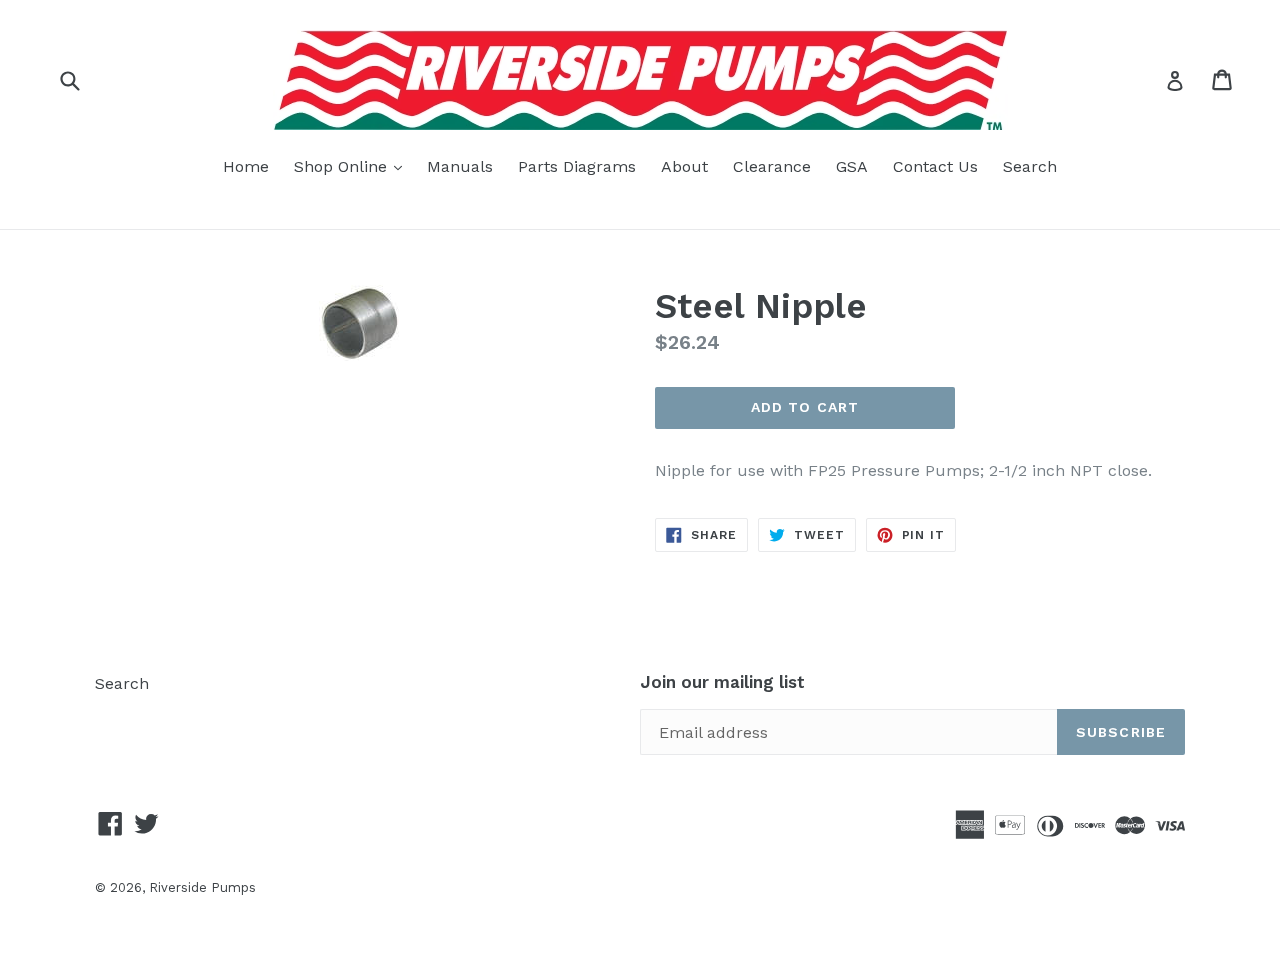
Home (246, 166)
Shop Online (353, 166)
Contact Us (935, 166)
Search (1030, 166)
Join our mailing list (722, 682)
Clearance (772, 166)
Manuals (460, 166)
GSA (852, 166)
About (684, 166)
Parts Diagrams (577, 166)
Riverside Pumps (202, 887)
